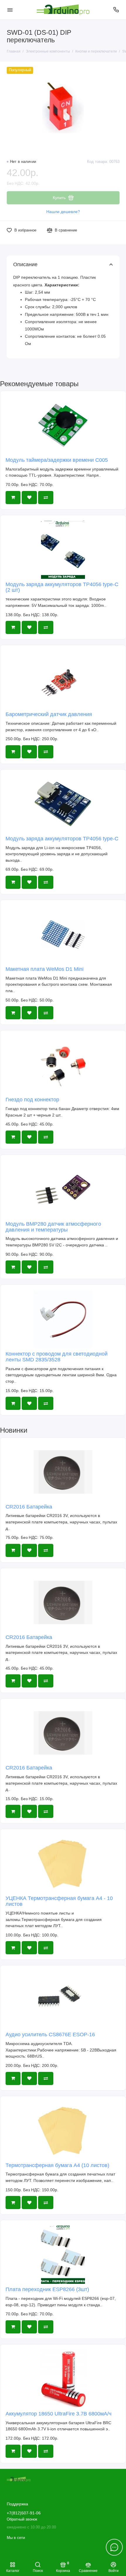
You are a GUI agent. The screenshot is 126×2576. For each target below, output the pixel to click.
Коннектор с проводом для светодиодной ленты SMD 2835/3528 (57, 1357)
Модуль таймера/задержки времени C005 (57, 460)
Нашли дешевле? (63, 212)
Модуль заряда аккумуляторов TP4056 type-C (62, 839)
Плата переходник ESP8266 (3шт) (47, 2289)
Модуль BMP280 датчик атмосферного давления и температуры (53, 1227)
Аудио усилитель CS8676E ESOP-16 (50, 2035)
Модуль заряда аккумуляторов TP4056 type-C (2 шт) (62, 587)
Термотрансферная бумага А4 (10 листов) (57, 2165)
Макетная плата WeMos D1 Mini (45, 969)
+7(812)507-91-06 (24, 2513)
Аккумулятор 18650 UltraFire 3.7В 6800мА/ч (58, 2414)
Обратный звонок (22, 2519)
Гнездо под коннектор (32, 1100)
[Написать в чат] (114, 2547)
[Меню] (10, 10)
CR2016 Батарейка (29, 1507)
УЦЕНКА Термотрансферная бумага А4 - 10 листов (59, 1901)
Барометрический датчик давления (49, 714)
